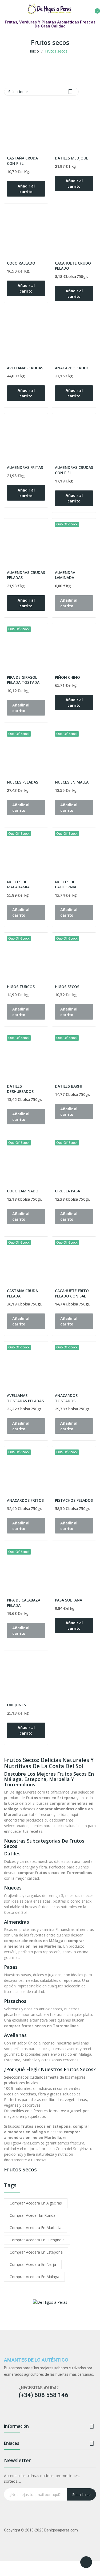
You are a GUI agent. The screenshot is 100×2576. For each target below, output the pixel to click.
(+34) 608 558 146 (43, 2395)
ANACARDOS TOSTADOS (66, 1398)
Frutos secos (20, 2170)
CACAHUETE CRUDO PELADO (73, 266)
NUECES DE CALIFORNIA (66, 884)
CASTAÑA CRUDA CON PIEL (22, 161)
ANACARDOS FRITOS (25, 1500)
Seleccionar (41, 92)
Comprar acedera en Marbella (35, 2228)
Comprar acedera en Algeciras (36, 2203)
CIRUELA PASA (67, 1191)
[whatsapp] (48, 2413)
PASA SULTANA (69, 1600)
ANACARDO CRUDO (72, 368)
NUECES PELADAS (23, 782)
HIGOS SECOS (67, 987)
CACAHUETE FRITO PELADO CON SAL (72, 1293)
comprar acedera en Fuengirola (37, 2240)
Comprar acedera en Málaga (34, 2277)
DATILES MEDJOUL (71, 158)
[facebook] (7, 2413)
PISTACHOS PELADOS (74, 1500)
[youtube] (38, 2413)
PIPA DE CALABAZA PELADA (24, 1603)
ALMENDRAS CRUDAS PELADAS (26, 575)
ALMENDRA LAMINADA (65, 575)
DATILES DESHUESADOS (20, 1089)
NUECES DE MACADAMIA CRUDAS (18, 884)
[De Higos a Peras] (50, 2302)
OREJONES (16, 1705)
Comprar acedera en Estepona (36, 2252)
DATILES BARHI (68, 1086)
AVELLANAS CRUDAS (25, 368)
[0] (93, 9)
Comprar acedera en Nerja (33, 2264)
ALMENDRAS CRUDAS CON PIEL (74, 470)
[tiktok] (27, 2413)
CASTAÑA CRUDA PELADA (22, 1293)
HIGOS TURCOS (21, 987)
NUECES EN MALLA (72, 782)
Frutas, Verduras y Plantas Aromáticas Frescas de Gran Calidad (50, 24)
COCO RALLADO (21, 263)
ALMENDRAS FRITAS (25, 467)
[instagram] (17, 2413)
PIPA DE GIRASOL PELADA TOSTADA (23, 680)
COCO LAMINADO (23, 1191)
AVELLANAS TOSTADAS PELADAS (25, 1398)
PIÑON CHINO (67, 677)
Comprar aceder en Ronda (33, 2215)
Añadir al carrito (26, 189)
